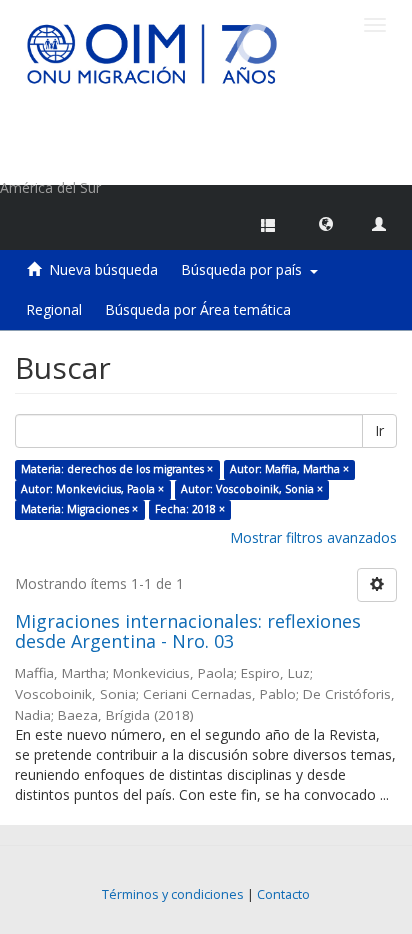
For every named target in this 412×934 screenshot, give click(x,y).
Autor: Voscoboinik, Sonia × (252, 489)
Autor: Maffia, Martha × (289, 469)
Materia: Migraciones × (79, 509)
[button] (326, 223)
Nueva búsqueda (103, 269)
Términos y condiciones (173, 894)
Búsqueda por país (245, 269)
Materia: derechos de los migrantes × (117, 469)
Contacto (283, 894)
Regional (54, 309)
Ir (379, 430)
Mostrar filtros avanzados (313, 537)
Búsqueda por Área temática (198, 309)
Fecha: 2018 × (190, 509)
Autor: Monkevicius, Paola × (92, 489)
